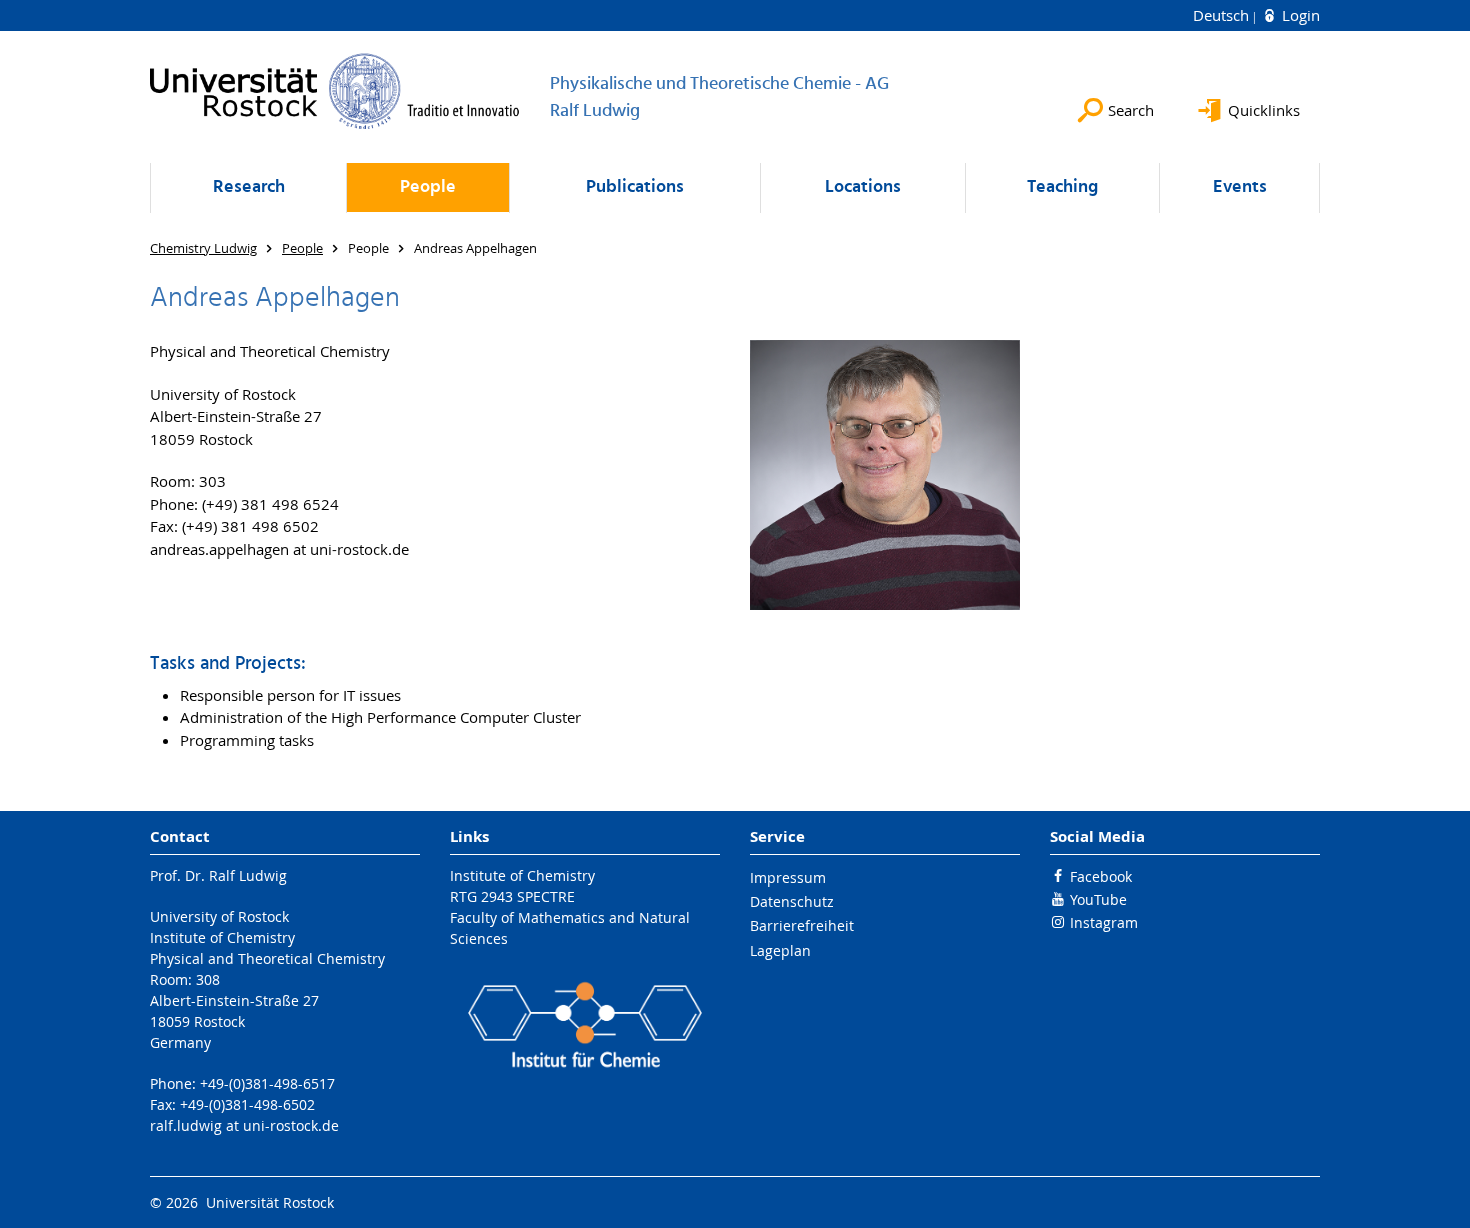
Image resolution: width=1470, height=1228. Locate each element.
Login (1299, 15)
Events (1240, 187)
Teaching (1062, 187)
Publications (635, 187)
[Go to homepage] (335, 91)
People (428, 187)
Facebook (1101, 876)
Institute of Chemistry (522, 875)
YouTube (1098, 899)
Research (249, 187)
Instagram (1104, 922)
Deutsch (1223, 15)
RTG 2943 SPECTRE (512, 896)
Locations (863, 187)
